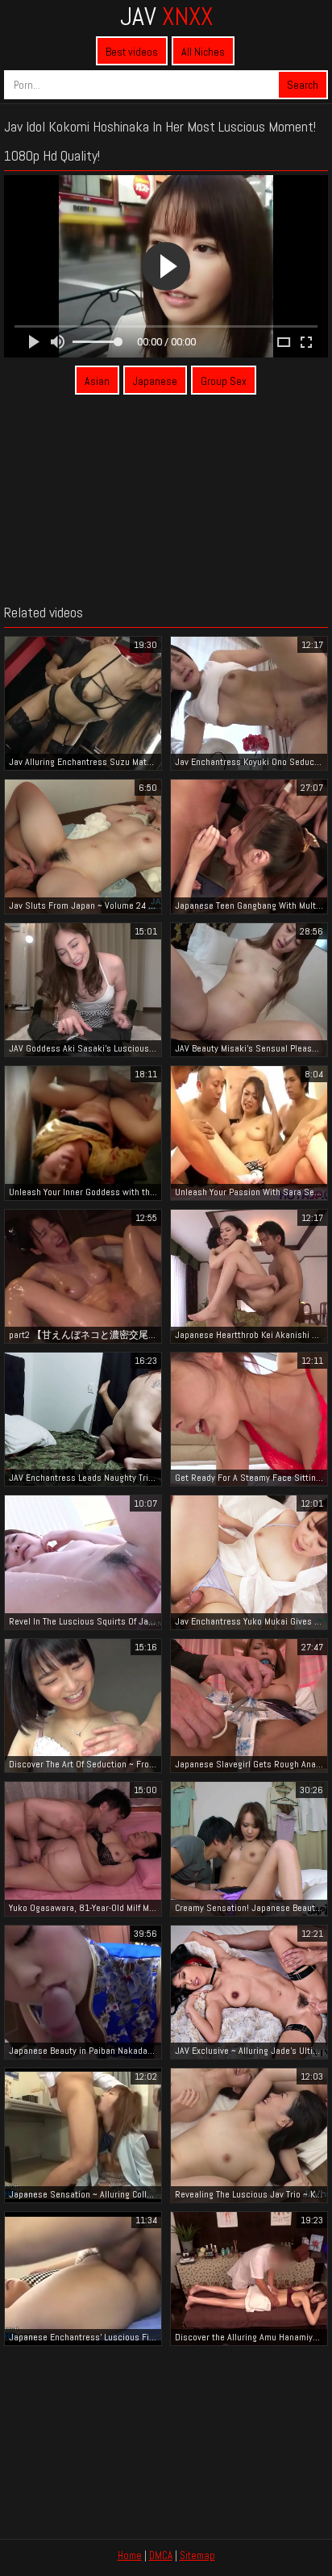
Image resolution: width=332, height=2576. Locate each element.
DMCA (161, 2555)
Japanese (155, 381)
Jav (166, 16)
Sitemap (197, 2555)
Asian (97, 381)
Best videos (132, 52)
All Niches (203, 52)
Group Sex (224, 381)
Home (130, 2555)
